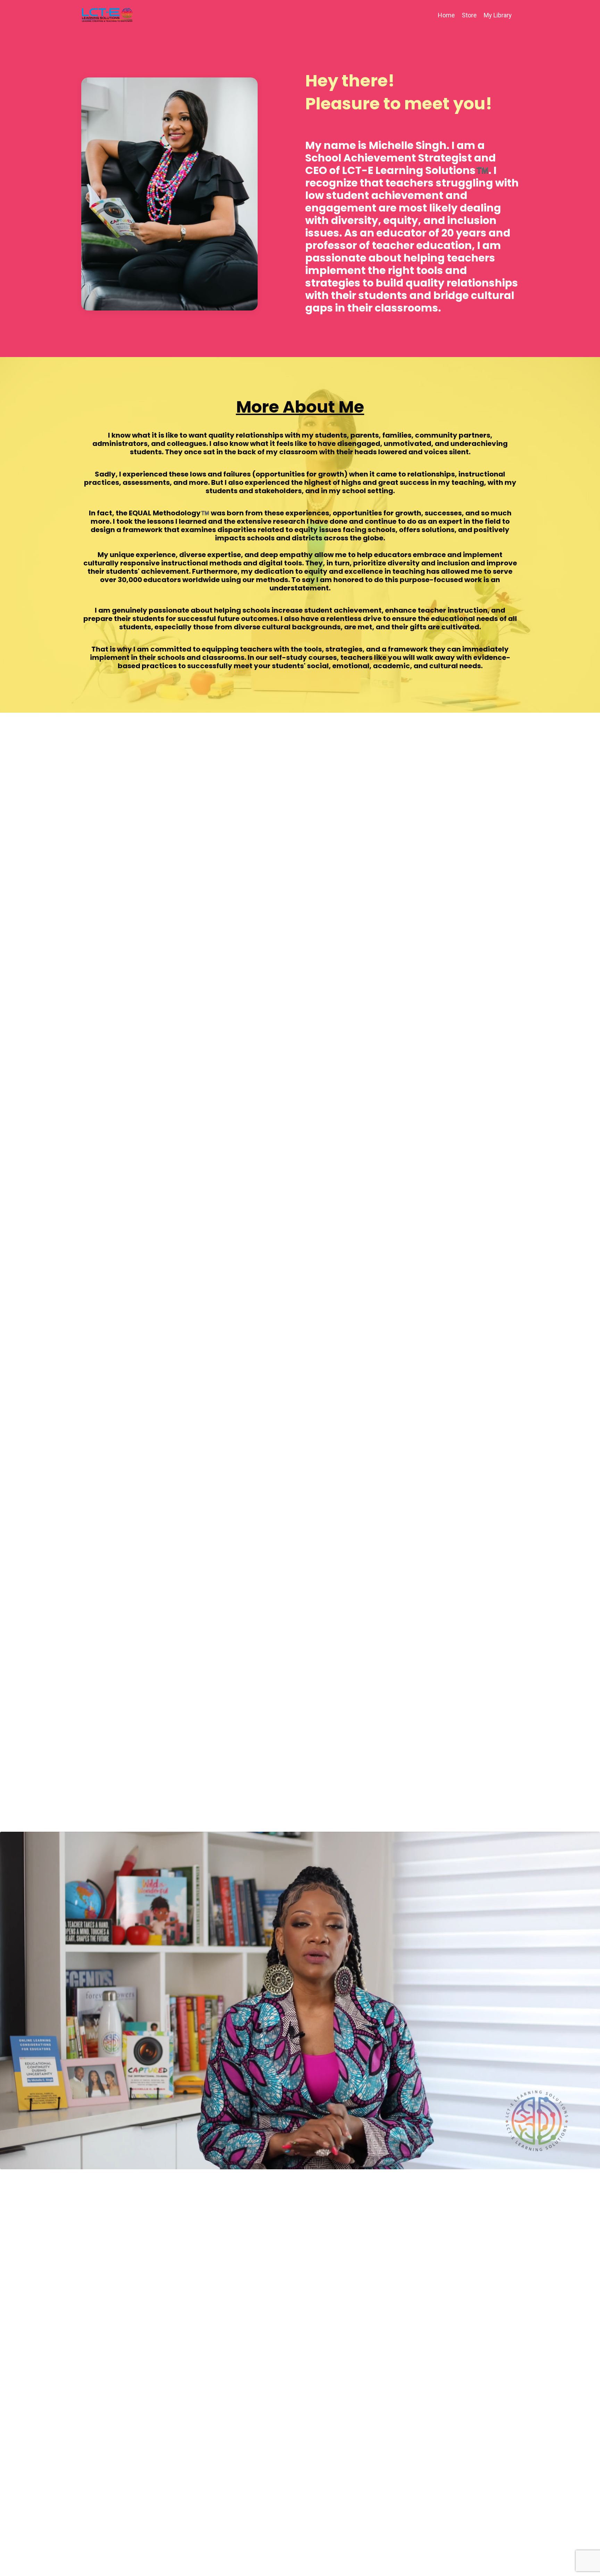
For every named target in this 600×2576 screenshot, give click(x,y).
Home (446, 15)
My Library (498, 15)
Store (469, 15)
